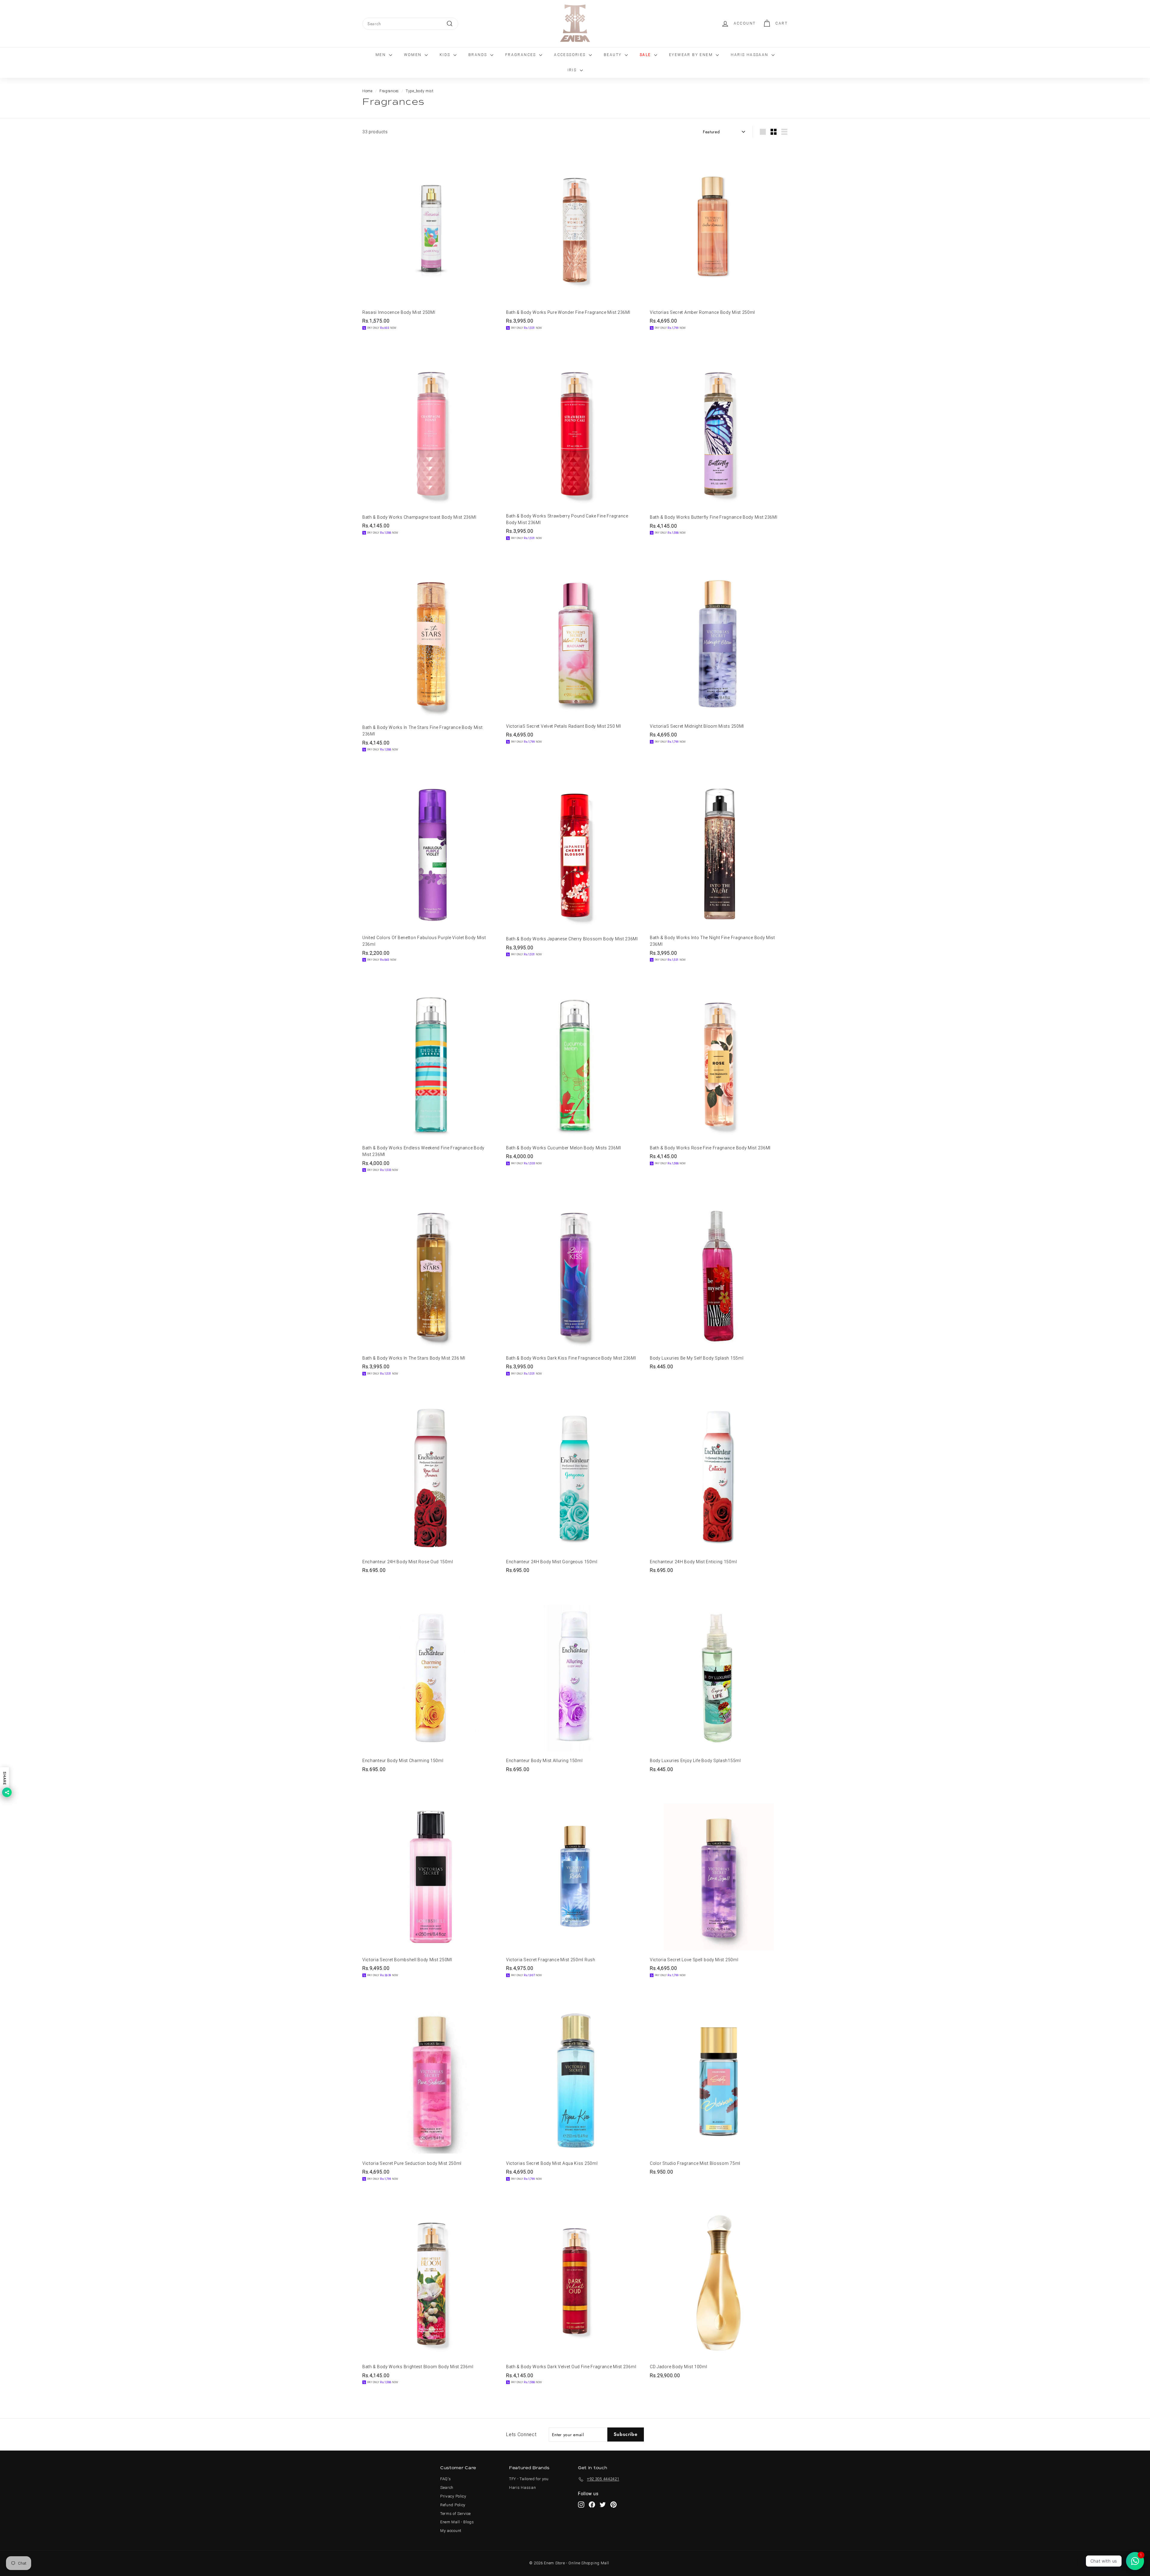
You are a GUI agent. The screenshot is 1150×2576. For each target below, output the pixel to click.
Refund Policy (453, 2505)
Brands (479, 55)
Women (414, 55)
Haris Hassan (522, 2488)
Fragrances (521, 55)
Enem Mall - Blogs (457, 2522)
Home (367, 91)
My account (451, 2531)
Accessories (571, 55)
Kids (446, 55)
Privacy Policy (453, 2496)
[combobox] (410, 24)
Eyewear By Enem (692, 55)
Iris (573, 70)
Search (447, 2488)
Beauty (613, 55)
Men (382, 55)
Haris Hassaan (750, 55)
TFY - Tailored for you (529, 2479)
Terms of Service (456, 2514)
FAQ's (446, 2479)
